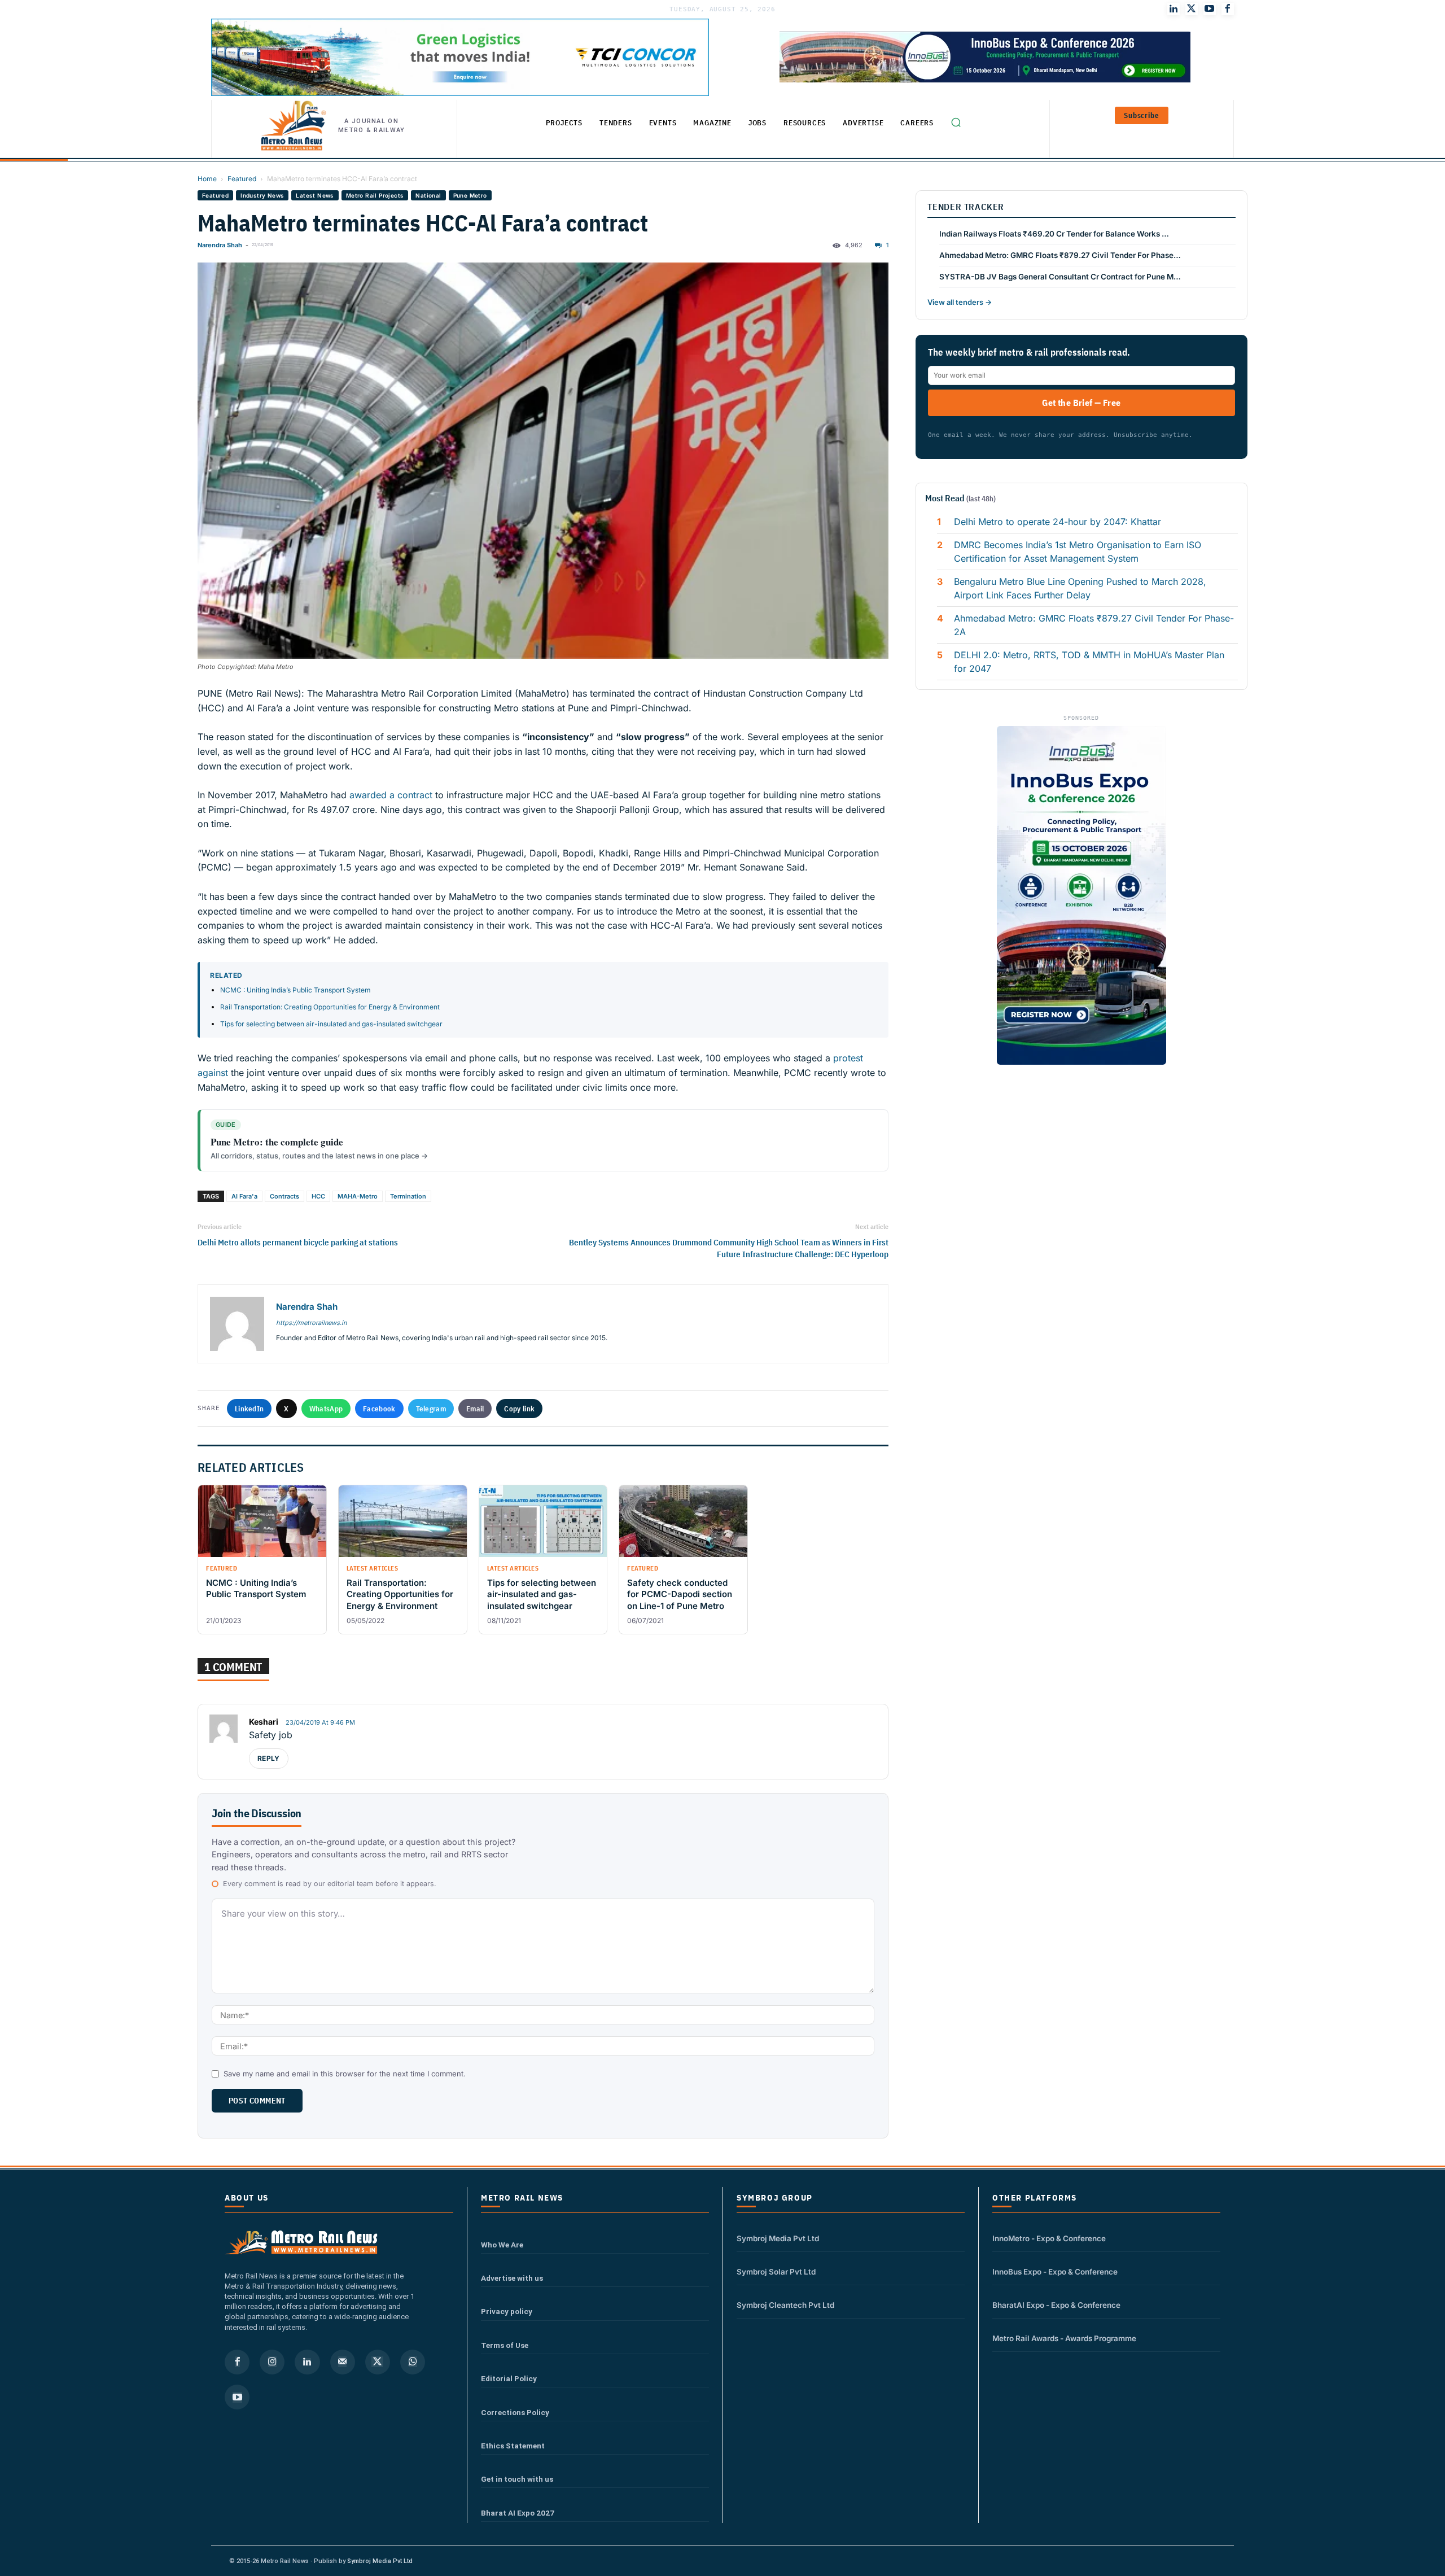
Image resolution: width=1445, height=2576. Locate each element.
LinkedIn (249, 1409)
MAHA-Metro (358, 1196)
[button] (956, 123)
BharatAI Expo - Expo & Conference (1056, 2305)
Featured (242, 179)
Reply (269, 1758)
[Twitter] (1192, 9)
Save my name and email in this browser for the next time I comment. (345, 2074)
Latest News (315, 195)
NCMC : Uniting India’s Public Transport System (295, 990)
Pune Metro (470, 195)
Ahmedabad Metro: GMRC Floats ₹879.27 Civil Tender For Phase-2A (1094, 625)
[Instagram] (272, 2362)
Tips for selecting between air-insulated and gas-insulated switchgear (331, 1024)
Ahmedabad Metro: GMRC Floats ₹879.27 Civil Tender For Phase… (1060, 255)
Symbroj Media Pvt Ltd (778, 2238)
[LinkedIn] (1173, 9)
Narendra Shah (220, 245)
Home (207, 179)
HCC (318, 1196)
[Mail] (343, 2362)
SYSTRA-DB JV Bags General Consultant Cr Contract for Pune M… (1060, 277)
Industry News (262, 195)
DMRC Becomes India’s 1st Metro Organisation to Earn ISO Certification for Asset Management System (1078, 552)
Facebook (379, 1409)
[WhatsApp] (413, 2362)
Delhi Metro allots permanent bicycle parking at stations (298, 1242)
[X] (378, 2362)
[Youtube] (1210, 9)
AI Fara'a (244, 1196)
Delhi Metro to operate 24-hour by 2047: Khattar (1058, 522)
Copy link (519, 1409)
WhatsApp (326, 1409)
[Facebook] (1228, 9)
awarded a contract (391, 795)
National (428, 195)
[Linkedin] (307, 2362)
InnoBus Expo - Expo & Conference (1055, 2272)
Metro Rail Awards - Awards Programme (1064, 2338)
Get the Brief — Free (1081, 403)
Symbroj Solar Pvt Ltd (776, 2272)
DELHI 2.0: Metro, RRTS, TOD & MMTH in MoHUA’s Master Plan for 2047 (1089, 662)
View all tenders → (960, 302)
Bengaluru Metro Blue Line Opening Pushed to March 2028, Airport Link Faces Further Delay (1080, 588)
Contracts (284, 1196)
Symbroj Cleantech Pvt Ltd (785, 2305)
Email (475, 1409)
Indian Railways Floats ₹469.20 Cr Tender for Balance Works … (1054, 234)
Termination (408, 1196)
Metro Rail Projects (375, 195)
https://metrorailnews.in (311, 1323)
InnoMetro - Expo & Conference (1049, 2238)
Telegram (431, 1409)
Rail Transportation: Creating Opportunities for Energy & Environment (330, 1007)
